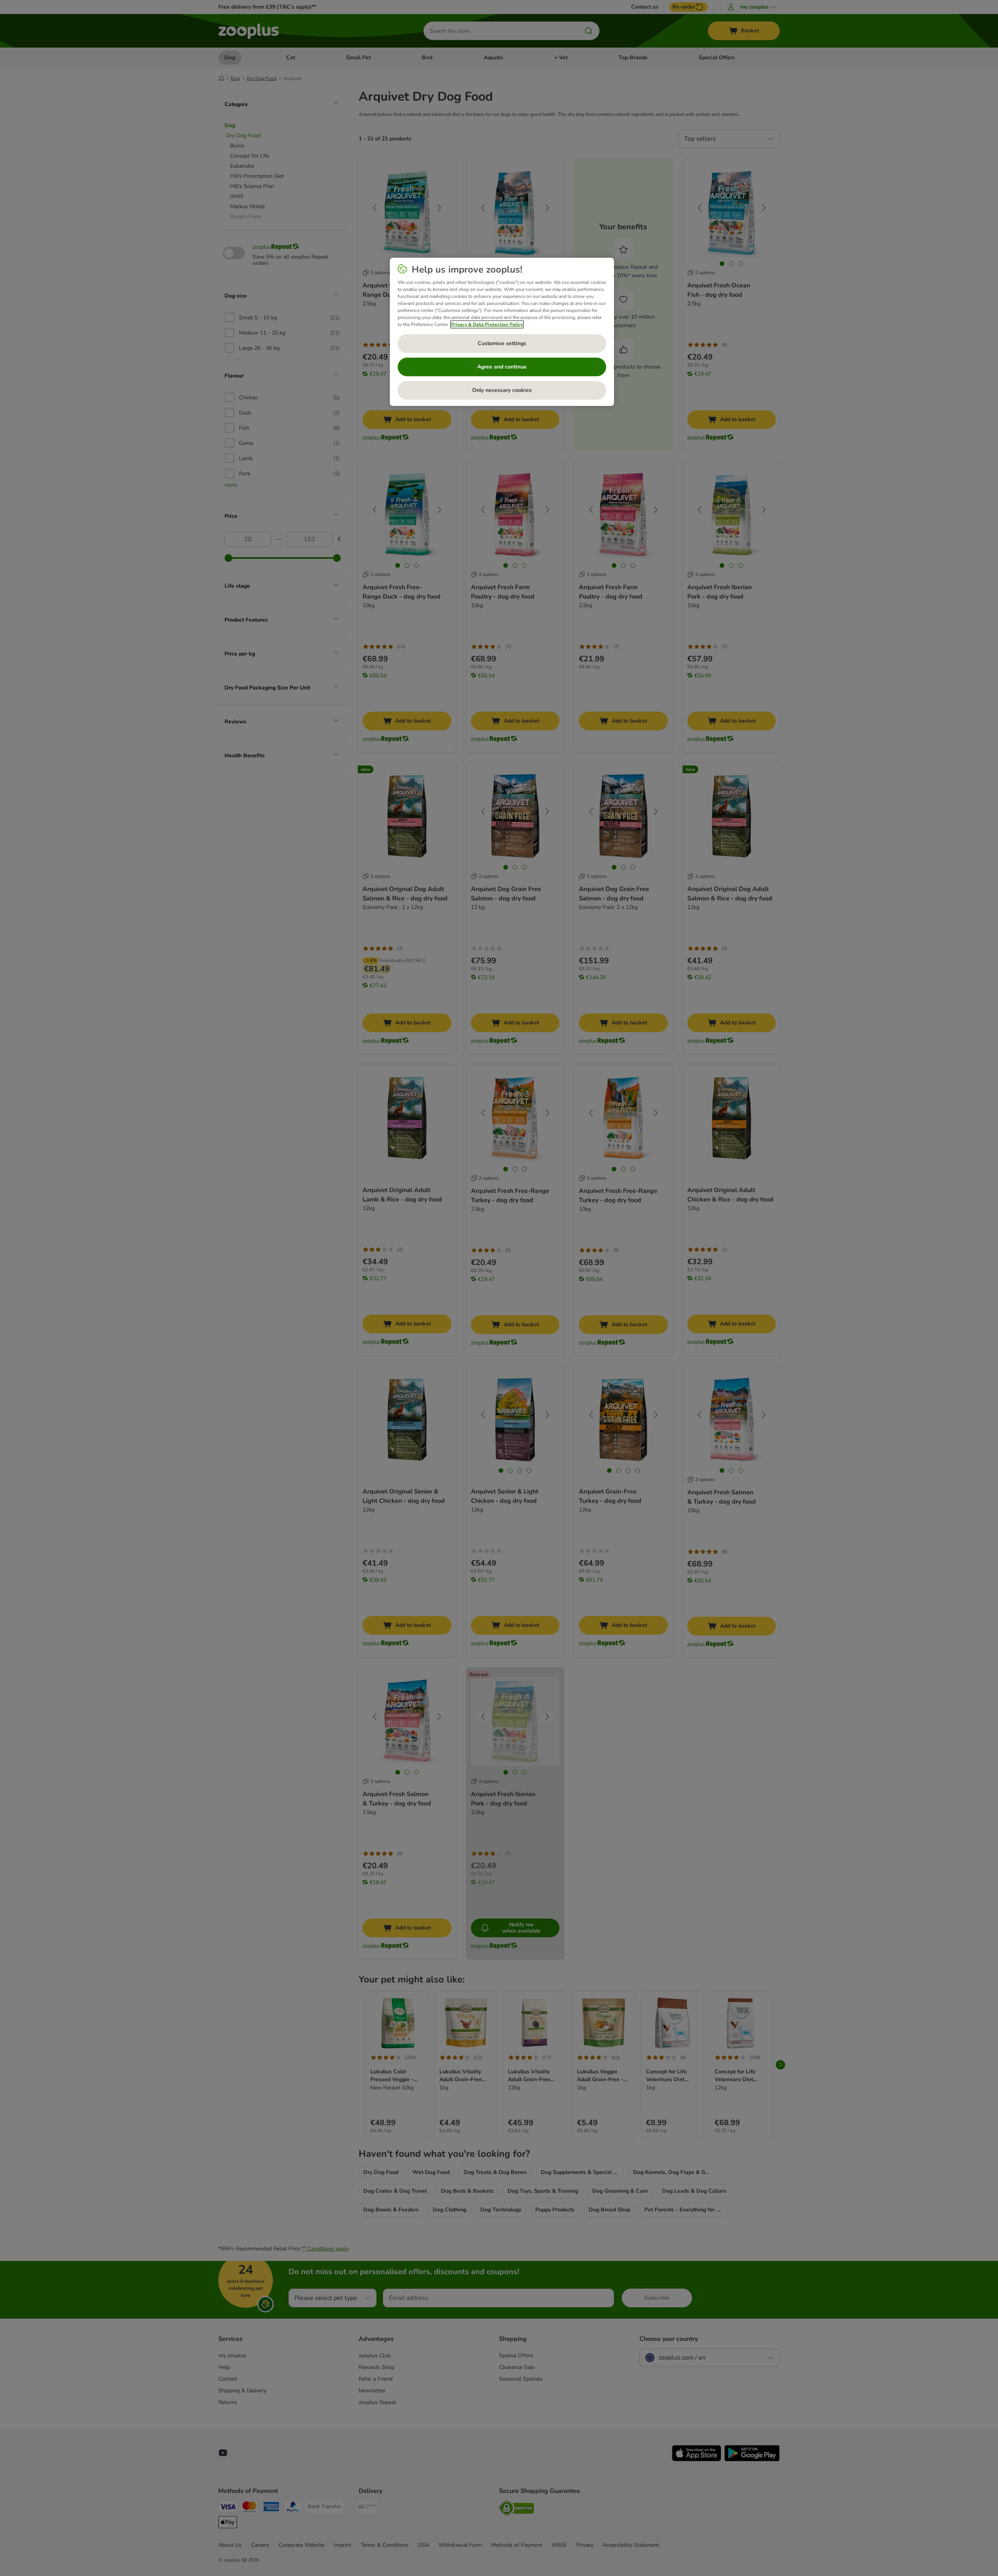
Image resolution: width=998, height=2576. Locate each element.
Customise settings (502, 343)
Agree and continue (502, 367)
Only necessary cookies (502, 390)
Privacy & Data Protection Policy (487, 324)
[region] (502, 332)
